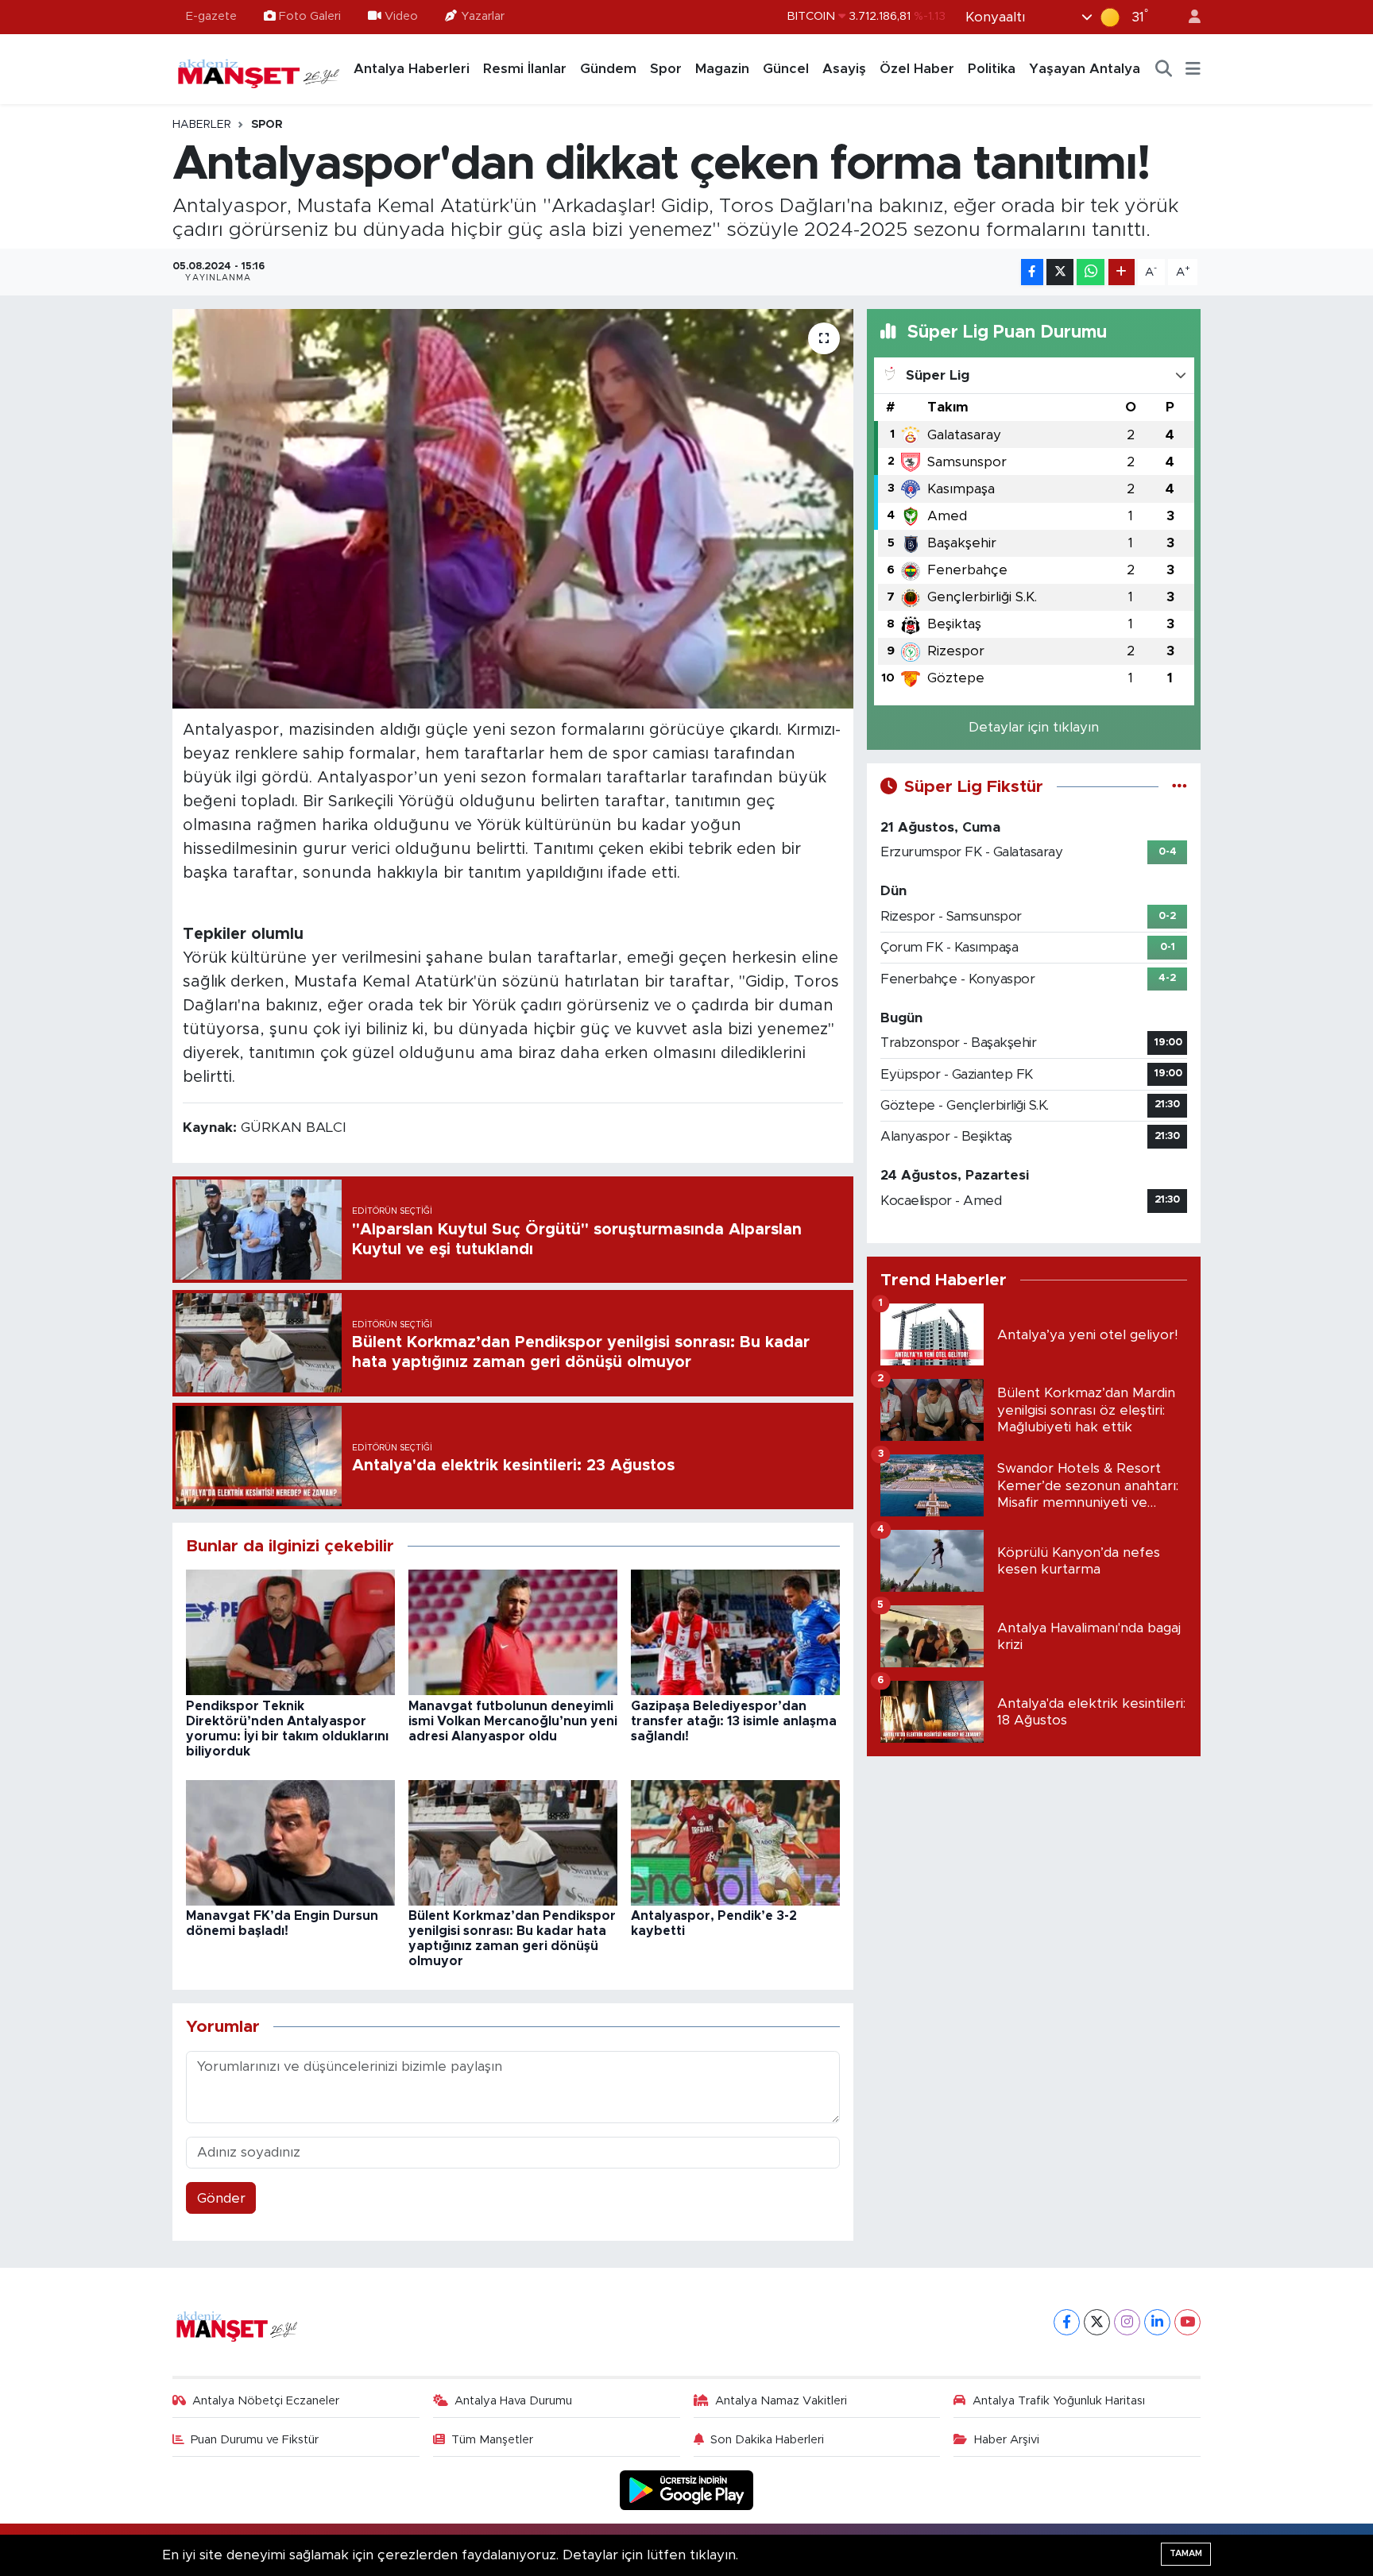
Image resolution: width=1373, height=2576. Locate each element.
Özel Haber (917, 69)
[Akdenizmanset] (259, 68)
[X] (1097, 2322)
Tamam (1186, 2553)
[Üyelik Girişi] (1188, 17)
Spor (666, 69)
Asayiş (844, 69)
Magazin (722, 69)
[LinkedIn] (1157, 2322)
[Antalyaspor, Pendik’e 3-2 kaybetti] (735, 1842)
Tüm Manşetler (492, 2440)
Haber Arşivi (1007, 2440)
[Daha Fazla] (1122, 272)
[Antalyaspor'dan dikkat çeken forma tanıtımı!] (513, 508)
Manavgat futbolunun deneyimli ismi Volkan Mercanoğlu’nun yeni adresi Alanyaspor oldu (513, 1721)
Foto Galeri (310, 16)
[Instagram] (1127, 2322)
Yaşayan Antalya (1085, 69)
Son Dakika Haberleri (767, 2440)
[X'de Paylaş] (1060, 272)
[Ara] (1164, 69)
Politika (992, 69)
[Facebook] (1067, 2322)
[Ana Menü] (1193, 69)
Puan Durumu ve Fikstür (255, 2440)
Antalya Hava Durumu (513, 2401)
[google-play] (687, 2489)
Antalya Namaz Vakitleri (781, 2401)
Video (401, 16)
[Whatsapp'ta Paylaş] (1091, 272)
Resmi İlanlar (525, 69)
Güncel (786, 69)
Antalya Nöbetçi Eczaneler (266, 2401)
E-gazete (211, 16)
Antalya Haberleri (412, 69)
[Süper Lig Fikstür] (1180, 787)
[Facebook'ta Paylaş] (1032, 272)
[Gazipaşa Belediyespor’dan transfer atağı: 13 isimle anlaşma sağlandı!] (735, 1632)
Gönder (221, 2198)
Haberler (202, 125)
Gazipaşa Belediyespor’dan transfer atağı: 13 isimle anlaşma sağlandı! (734, 1721)
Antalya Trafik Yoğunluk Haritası (1059, 2401)
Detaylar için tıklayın (1034, 727)
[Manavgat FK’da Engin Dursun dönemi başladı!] (290, 1842)
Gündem (608, 69)
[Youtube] (1187, 2322)
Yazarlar (483, 16)
